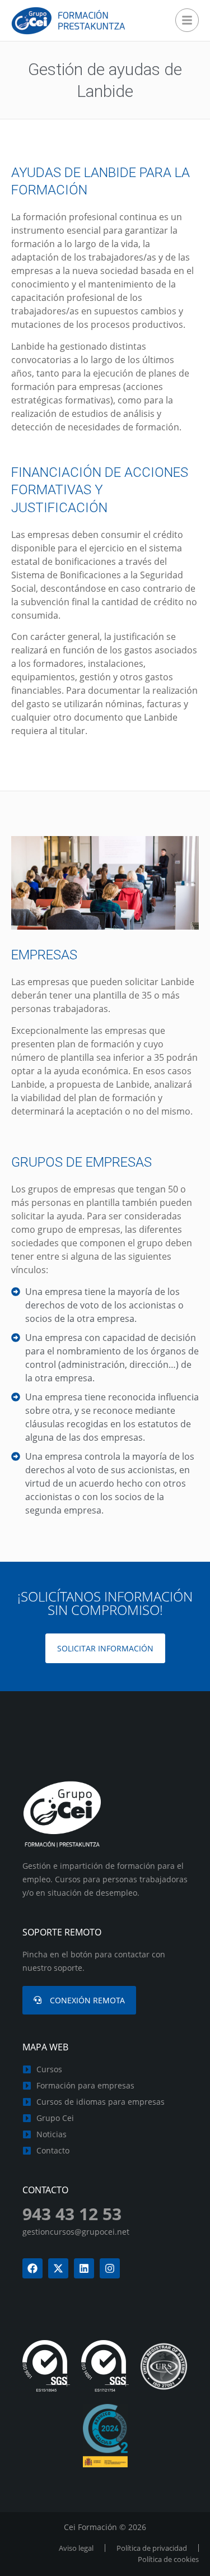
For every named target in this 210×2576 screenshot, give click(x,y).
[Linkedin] (84, 2268)
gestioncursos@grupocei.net (76, 2232)
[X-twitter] (58, 2268)
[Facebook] (32, 2268)
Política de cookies (168, 2559)
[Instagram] (110, 2268)
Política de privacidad (152, 2548)
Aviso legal (76, 2548)
